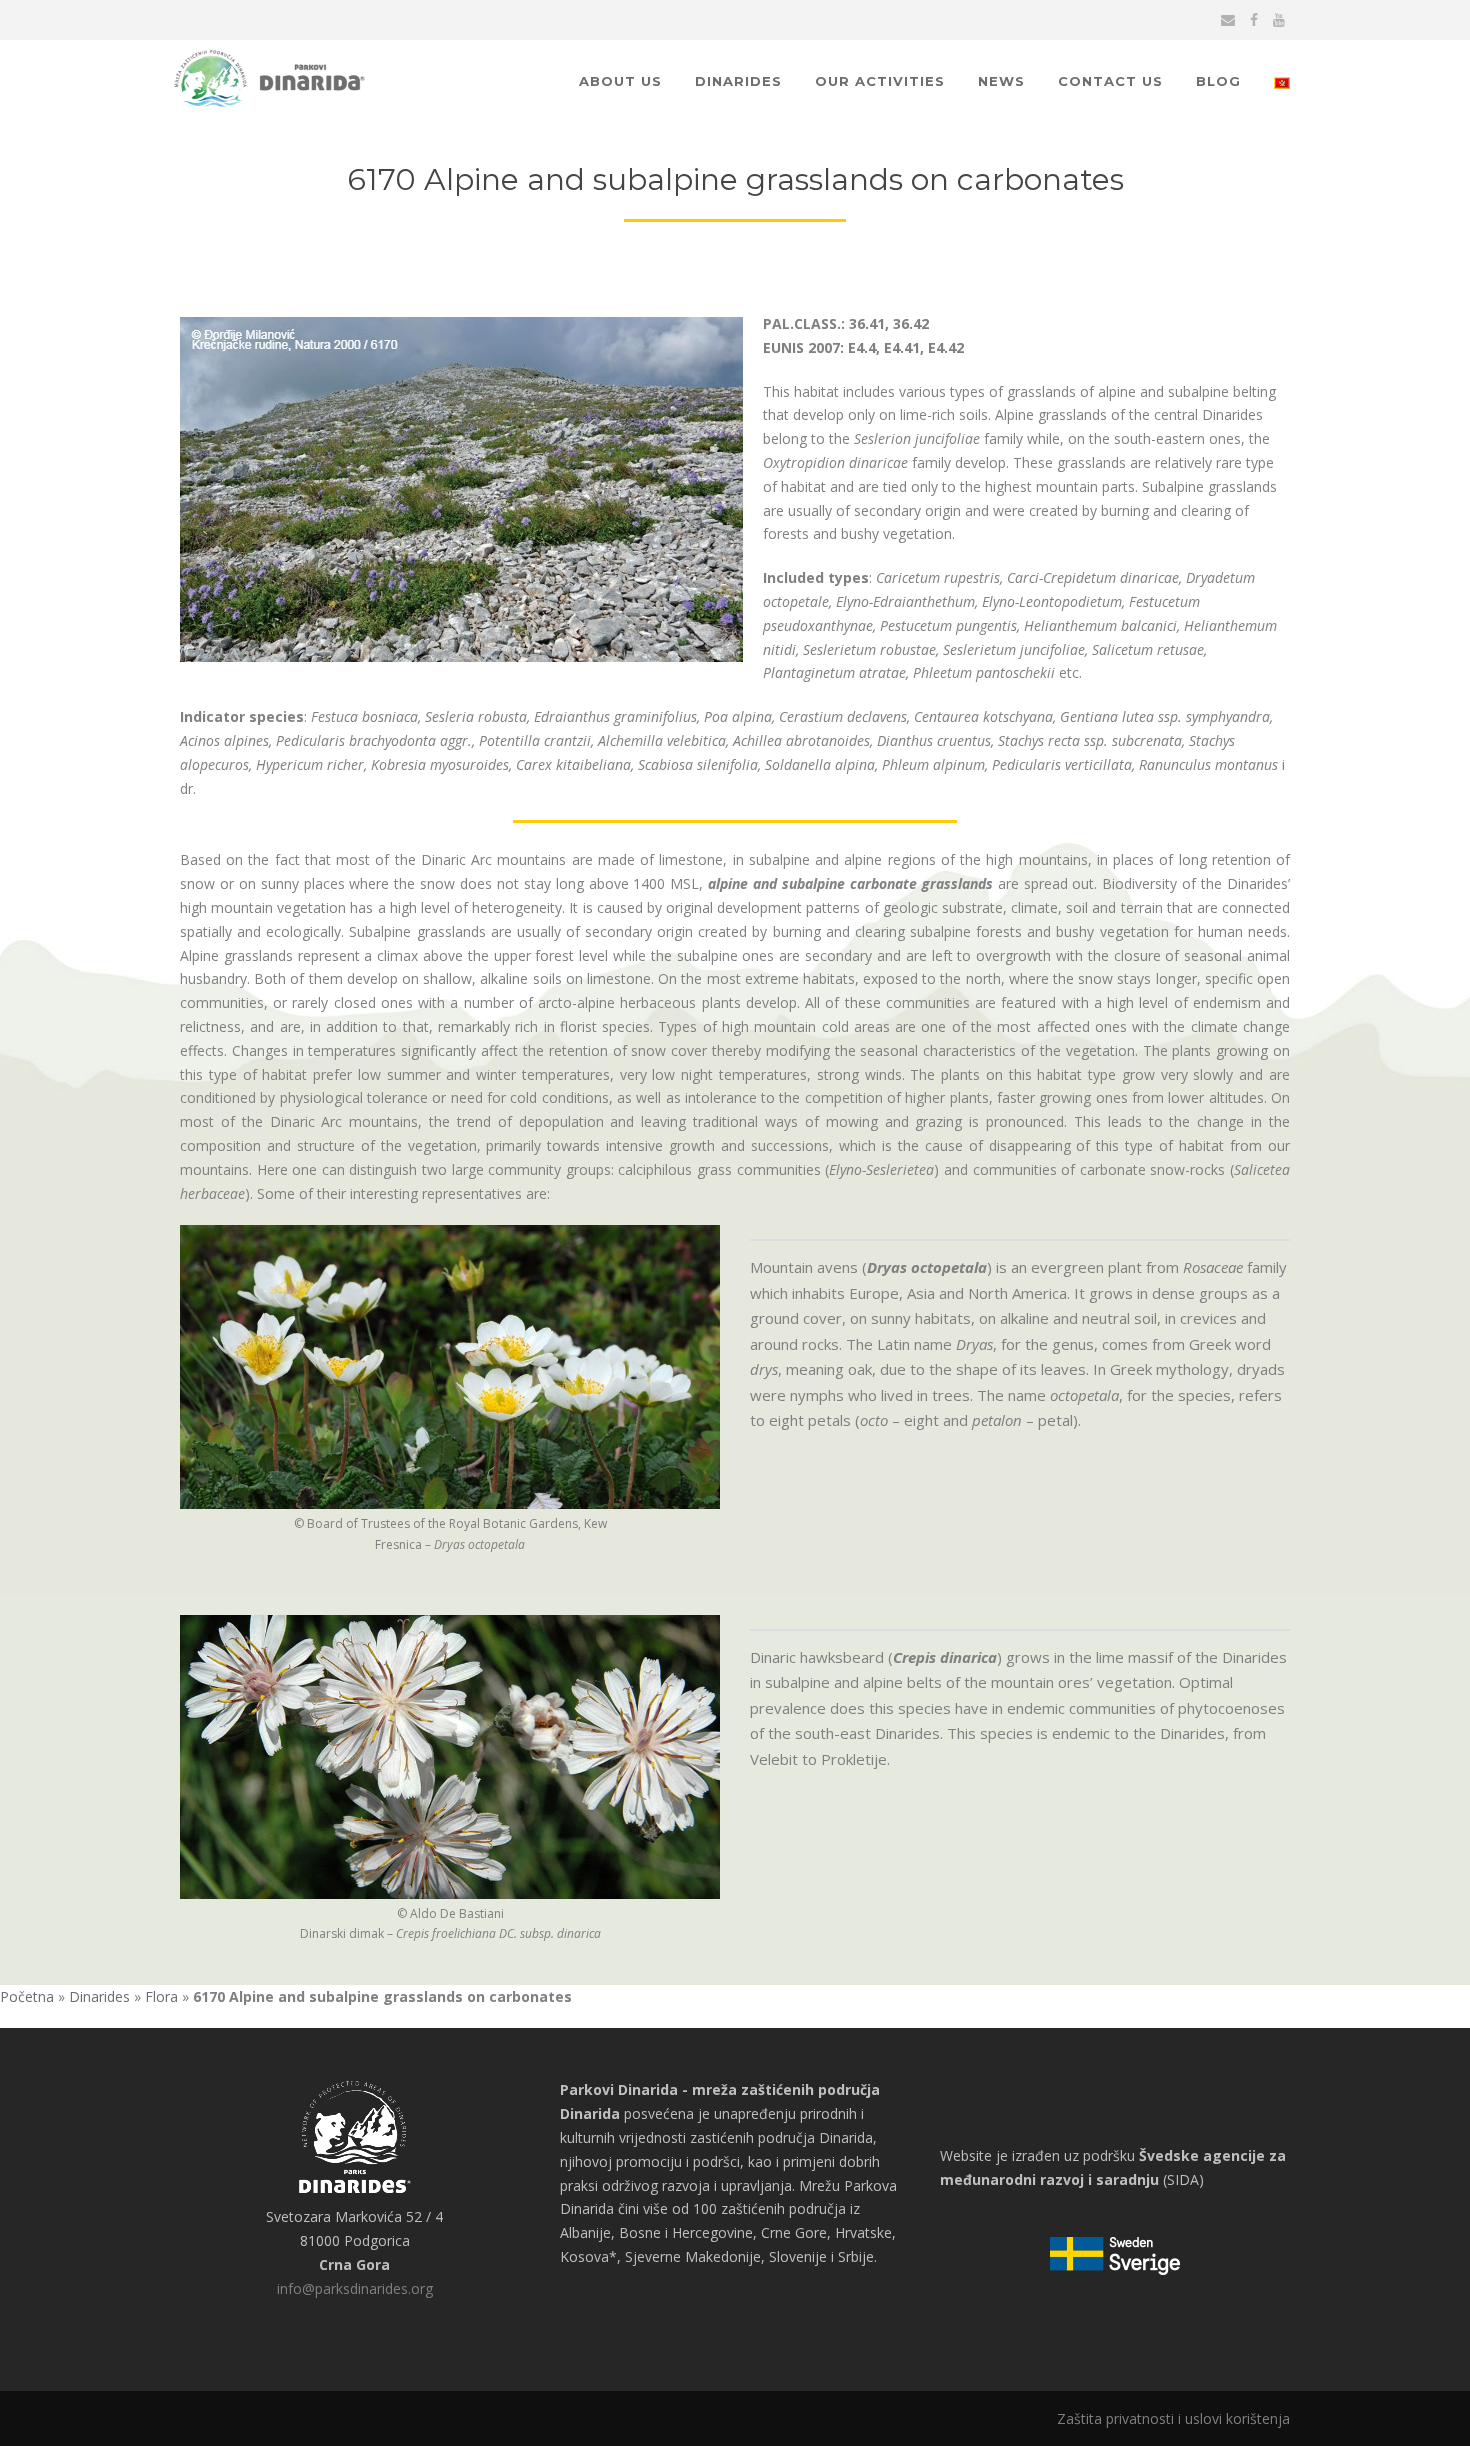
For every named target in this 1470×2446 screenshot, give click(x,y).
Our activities (880, 81)
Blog (1218, 81)
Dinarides (738, 81)
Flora (161, 1996)
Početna (27, 1996)
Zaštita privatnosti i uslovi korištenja (1173, 2418)
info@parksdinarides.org (355, 2288)
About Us (620, 81)
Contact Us (1110, 81)
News (1001, 81)
